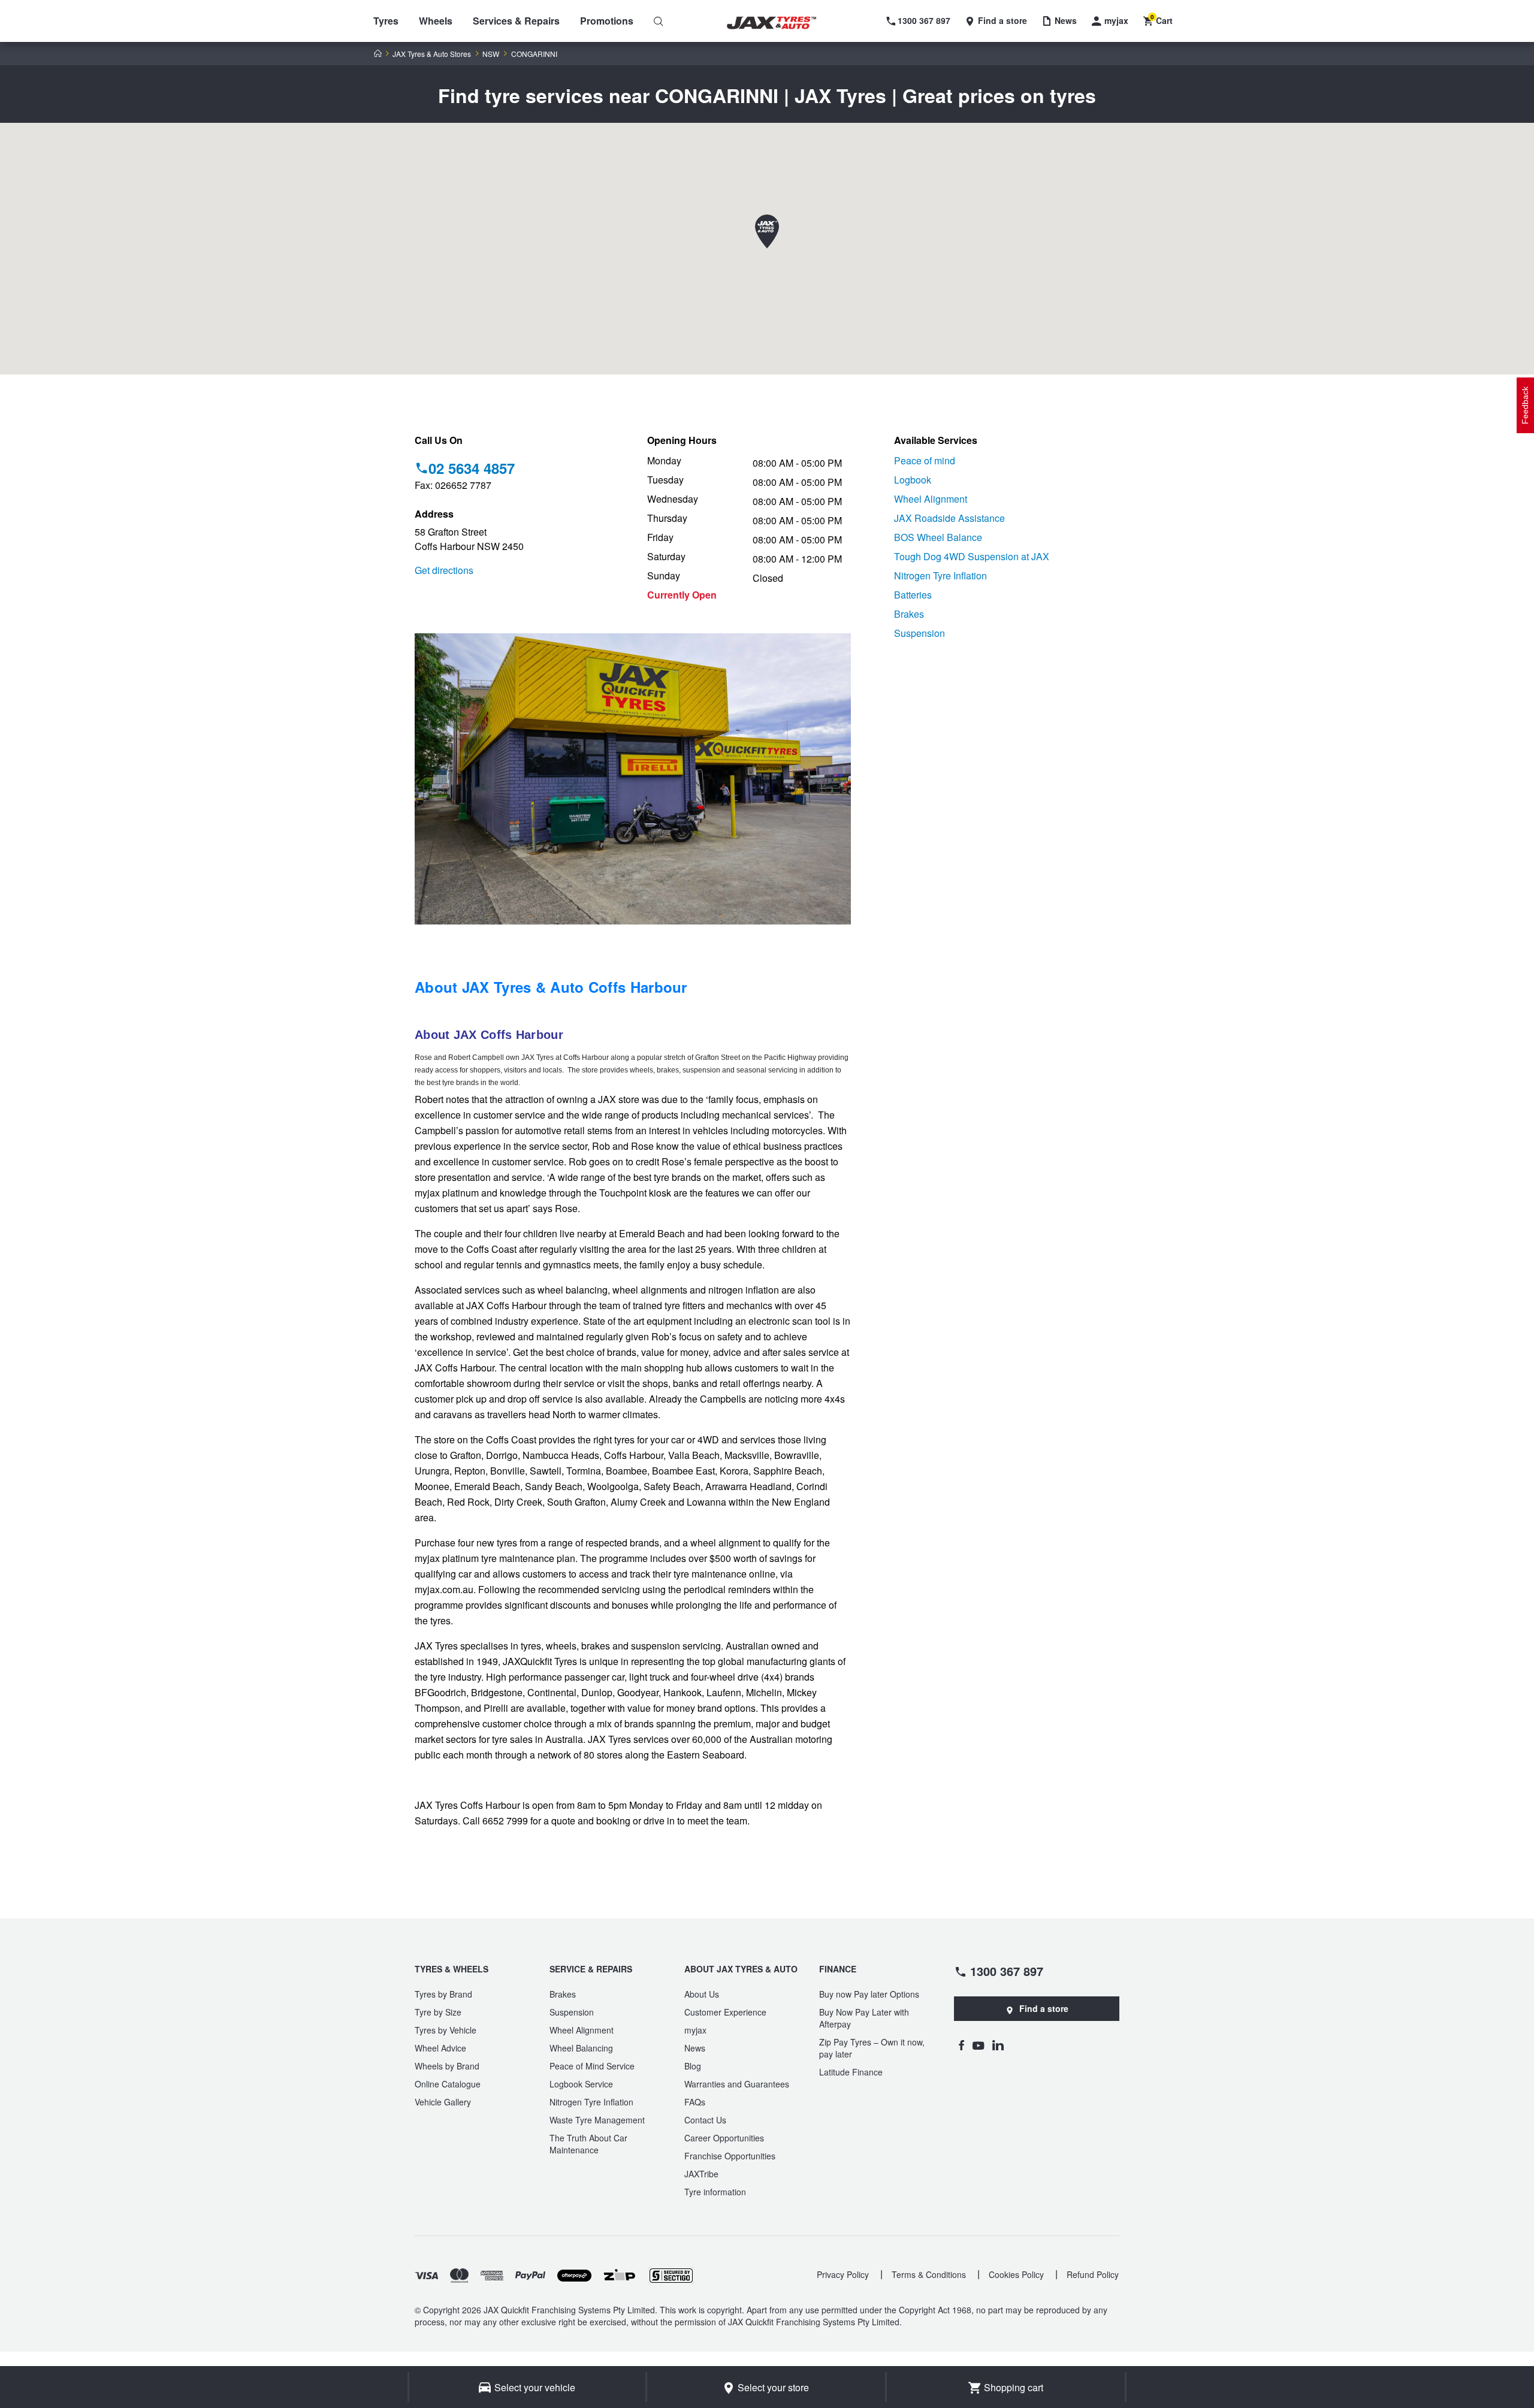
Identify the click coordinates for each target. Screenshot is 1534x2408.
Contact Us (705, 2120)
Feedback (1525, 405)
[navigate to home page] (780, 23)
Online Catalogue (448, 2084)
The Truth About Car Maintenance (588, 2144)
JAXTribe (701, 2174)
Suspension (920, 633)
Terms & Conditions (929, 2274)
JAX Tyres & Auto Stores (432, 54)
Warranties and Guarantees (737, 2084)
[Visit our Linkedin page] (998, 2045)
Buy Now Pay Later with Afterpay (864, 2018)
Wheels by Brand (447, 2066)
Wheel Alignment (931, 499)
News (695, 2048)
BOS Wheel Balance (938, 537)
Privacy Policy (843, 2274)
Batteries (913, 595)
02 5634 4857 (472, 468)
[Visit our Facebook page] (961, 2045)
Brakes (909, 614)
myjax (695, 2030)
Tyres (386, 21)
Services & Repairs (516, 21)
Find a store (1044, 2008)
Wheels (436, 21)
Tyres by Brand (443, 1994)
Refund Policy (1093, 2274)
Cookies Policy (1016, 2274)
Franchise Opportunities (730, 2156)
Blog (693, 2066)
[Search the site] (659, 21)
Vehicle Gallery (443, 2102)
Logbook (913, 480)
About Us (702, 1994)
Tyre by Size (438, 2012)
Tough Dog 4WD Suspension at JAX (972, 556)
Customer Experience (725, 2012)
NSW (491, 54)
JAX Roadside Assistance (949, 518)
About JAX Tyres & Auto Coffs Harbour (551, 987)
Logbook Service (581, 2084)
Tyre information (715, 2192)
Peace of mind (925, 460)
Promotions (607, 21)
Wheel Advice (440, 2048)
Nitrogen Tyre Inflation (940, 575)
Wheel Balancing (581, 2048)
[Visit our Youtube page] (978, 2045)
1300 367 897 (1007, 1971)
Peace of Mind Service (592, 2066)
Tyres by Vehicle (446, 2030)
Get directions (444, 570)
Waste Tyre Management (597, 2120)
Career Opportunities (724, 2138)
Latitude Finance (851, 2072)
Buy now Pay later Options (869, 1994)
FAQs (695, 2102)
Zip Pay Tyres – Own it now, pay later (872, 2048)
